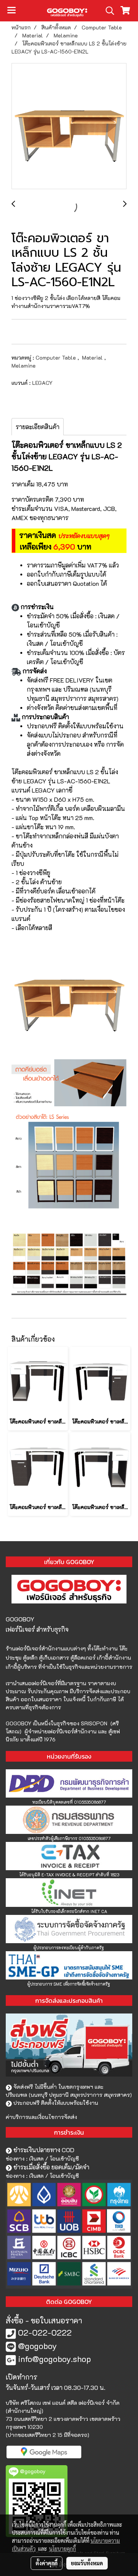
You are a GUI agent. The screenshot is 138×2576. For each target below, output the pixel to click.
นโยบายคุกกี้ (62, 2548)
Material (93, 357)
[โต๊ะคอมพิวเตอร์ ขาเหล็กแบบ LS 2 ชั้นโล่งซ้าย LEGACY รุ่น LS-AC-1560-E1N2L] (69, 126)
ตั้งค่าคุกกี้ (47, 2563)
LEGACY (42, 383)
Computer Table (57, 357)
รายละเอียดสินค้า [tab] (38, 427)
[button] (107, 11)
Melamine (24, 366)
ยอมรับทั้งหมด (87, 2563)
